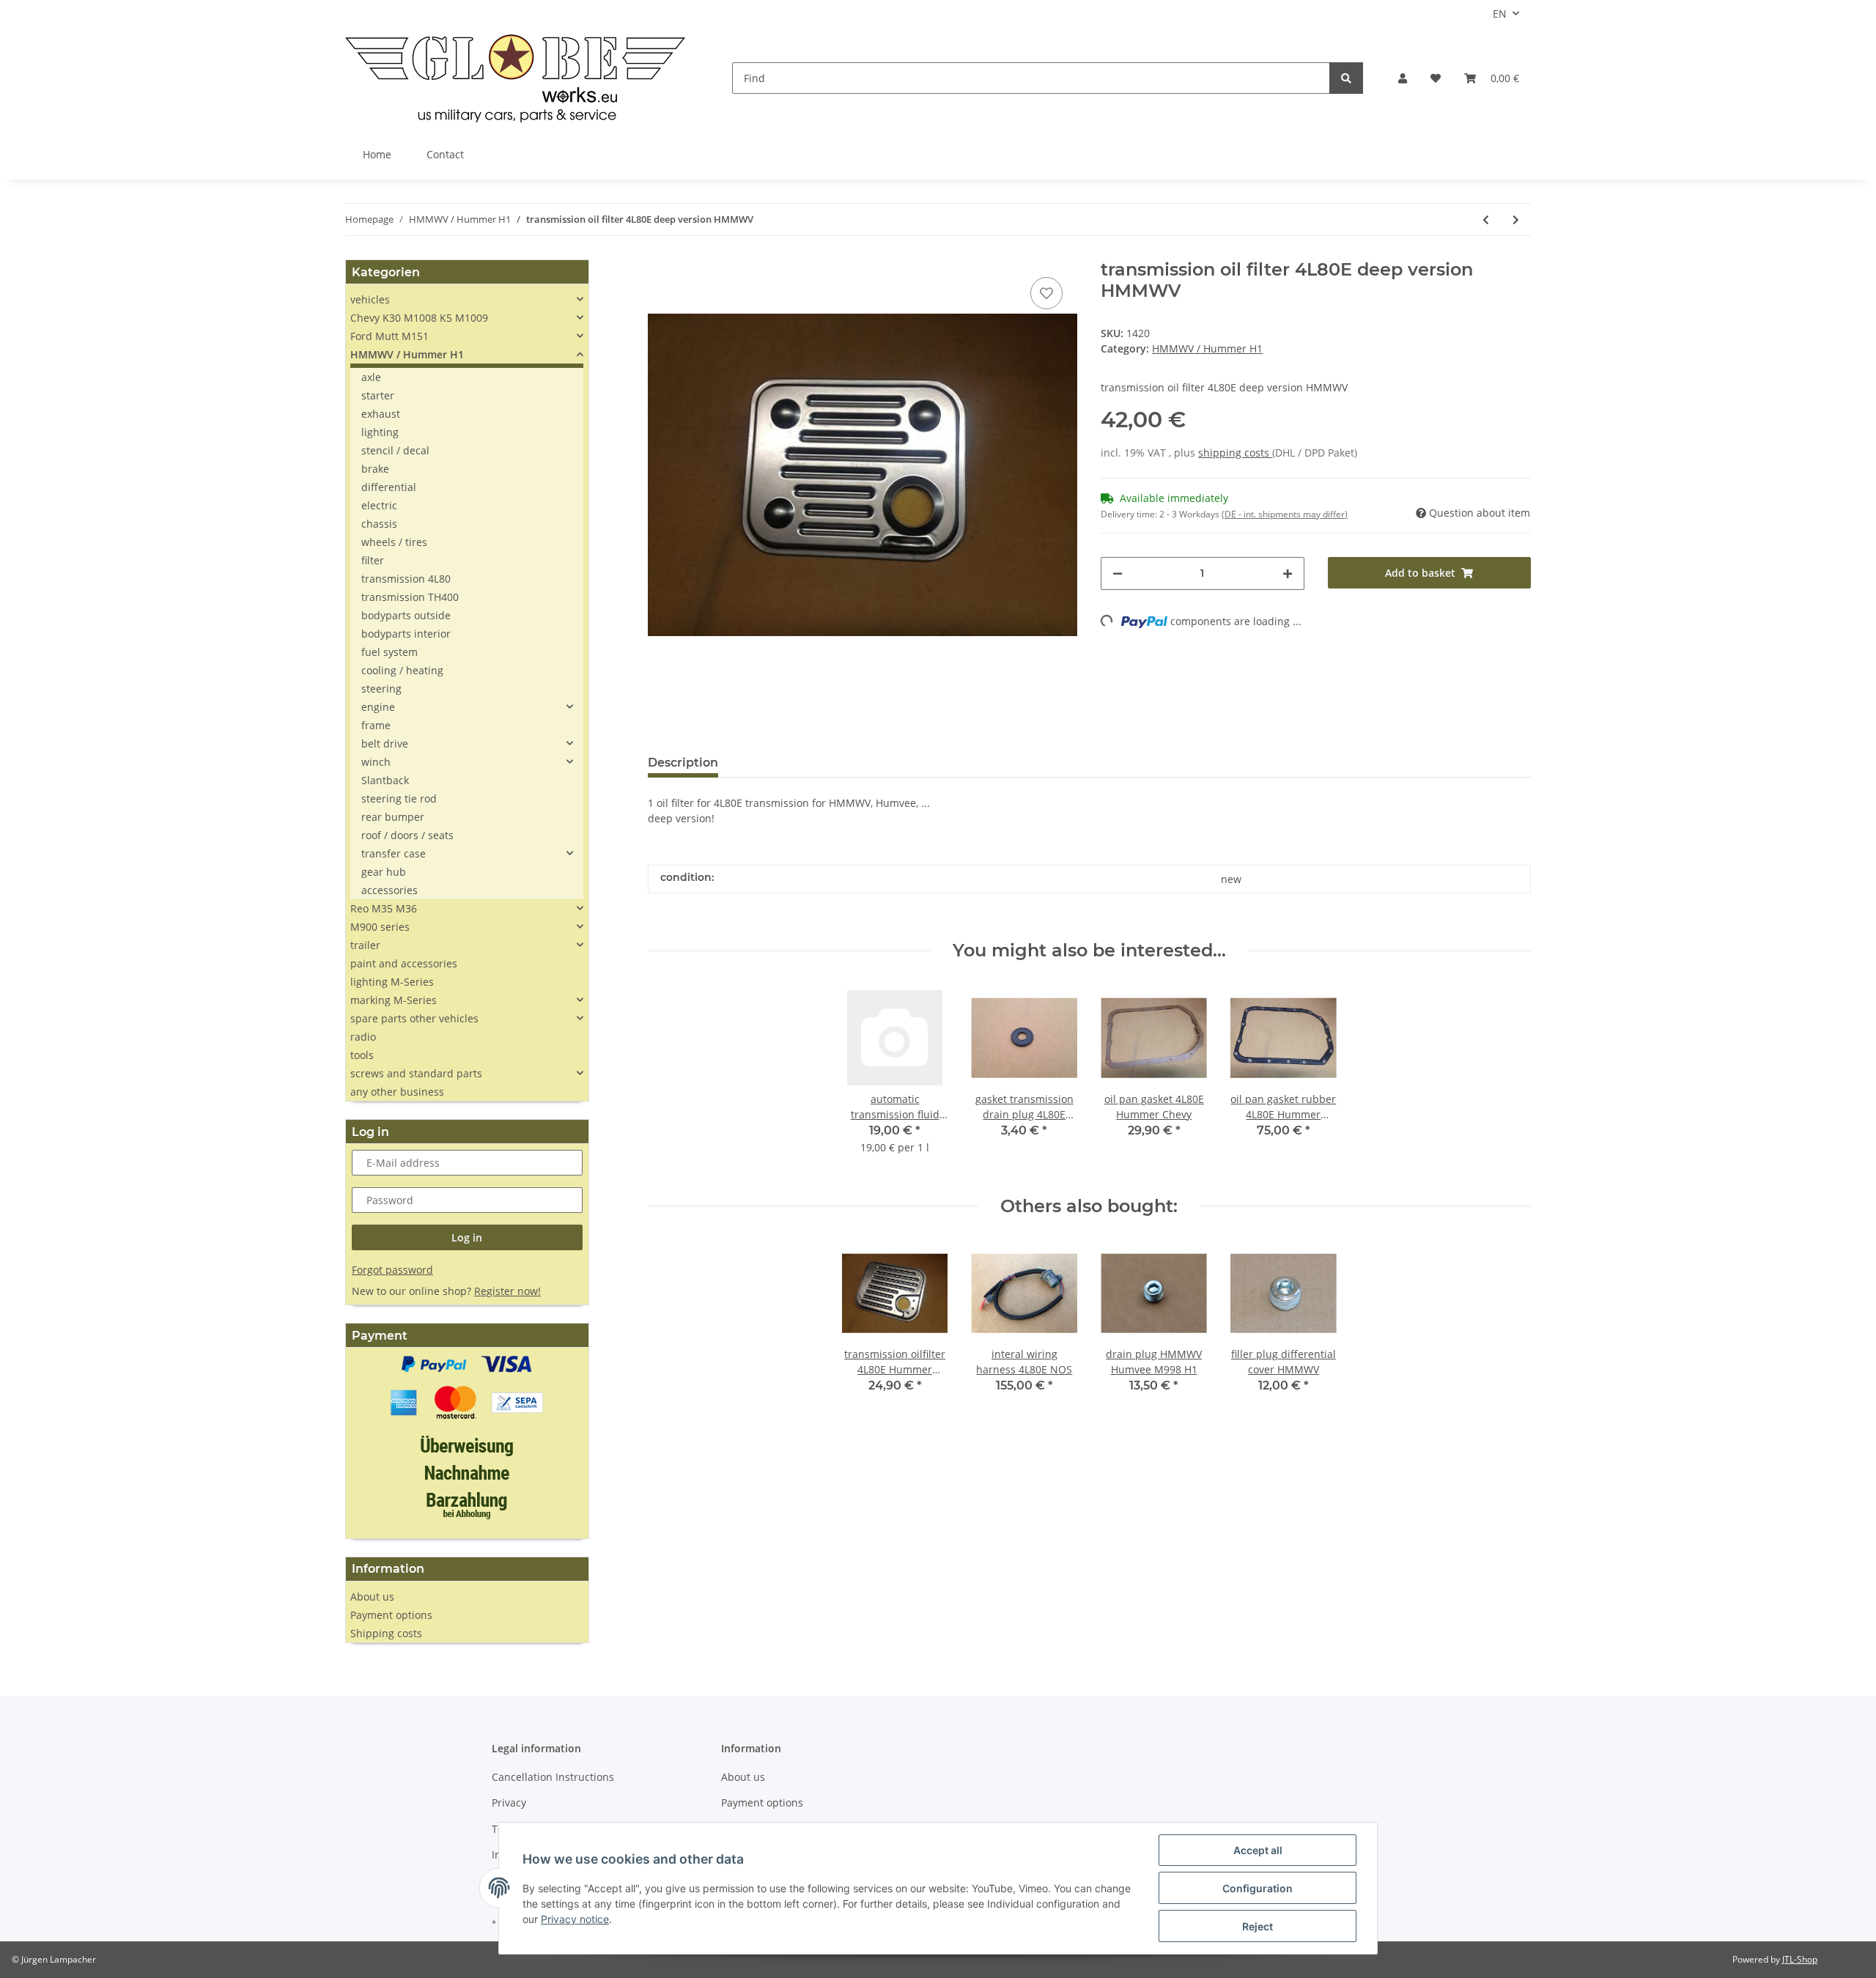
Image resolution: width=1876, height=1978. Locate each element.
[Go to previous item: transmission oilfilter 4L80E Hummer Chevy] (1486, 219)
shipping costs (1235, 453)
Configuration (1258, 1888)
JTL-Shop (1800, 1959)
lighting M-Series (392, 982)
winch (376, 762)
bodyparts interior (406, 634)
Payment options (391, 1615)
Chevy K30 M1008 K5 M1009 (419, 318)
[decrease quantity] (1118, 573)
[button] (1403, 78)
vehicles (370, 299)
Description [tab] (683, 763)
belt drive (385, 743)
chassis (379, 524)
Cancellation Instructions (553, 1777)
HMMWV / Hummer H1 (1207, 348)
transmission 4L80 (406, 579)
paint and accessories (404, 963)
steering (381, 689)
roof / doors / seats (407, 835)
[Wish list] (1436, 78)
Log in (467, 1237)
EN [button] (1500, 14)
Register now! (507, 1291)
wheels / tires (394, 542)
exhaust (381, 414)
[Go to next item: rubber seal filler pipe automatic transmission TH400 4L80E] (1516, 219)
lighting (380, 432)
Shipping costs (386, 1633)
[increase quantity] (1288, 573)
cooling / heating (402, 670)
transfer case (394, 853)
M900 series (380, 927)
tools (362, 1055)
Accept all (1258, 1850)
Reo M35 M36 (384, 908)
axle (371, 377)
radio (363, 1037)
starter (378, 395)
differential (389, 487)
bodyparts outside (406, 615)
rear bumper (393, 817)
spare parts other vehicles (414, 1018)
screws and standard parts (416, 1073)
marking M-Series (394, 1000)
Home (377, 154)
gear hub (384, 872)
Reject (1258, 1926)
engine (378, 707)
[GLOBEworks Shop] (515, 78)
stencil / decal (395, 450)
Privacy (509, 1802)
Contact (445, 154)
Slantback (385, 780)
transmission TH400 (410, 597)
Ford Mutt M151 (389, 336)
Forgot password (392, 1270)
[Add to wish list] (1046, 293)
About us (372, 1597)
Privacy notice (575, 1919)
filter (373, 560)
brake (375, 469)
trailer (365, 945)
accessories (389, 890)
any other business (397, 1092)
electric (379, 505)
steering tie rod (399, 798)
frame (376, 725)
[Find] (1346, 78)
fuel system (389, 652)
